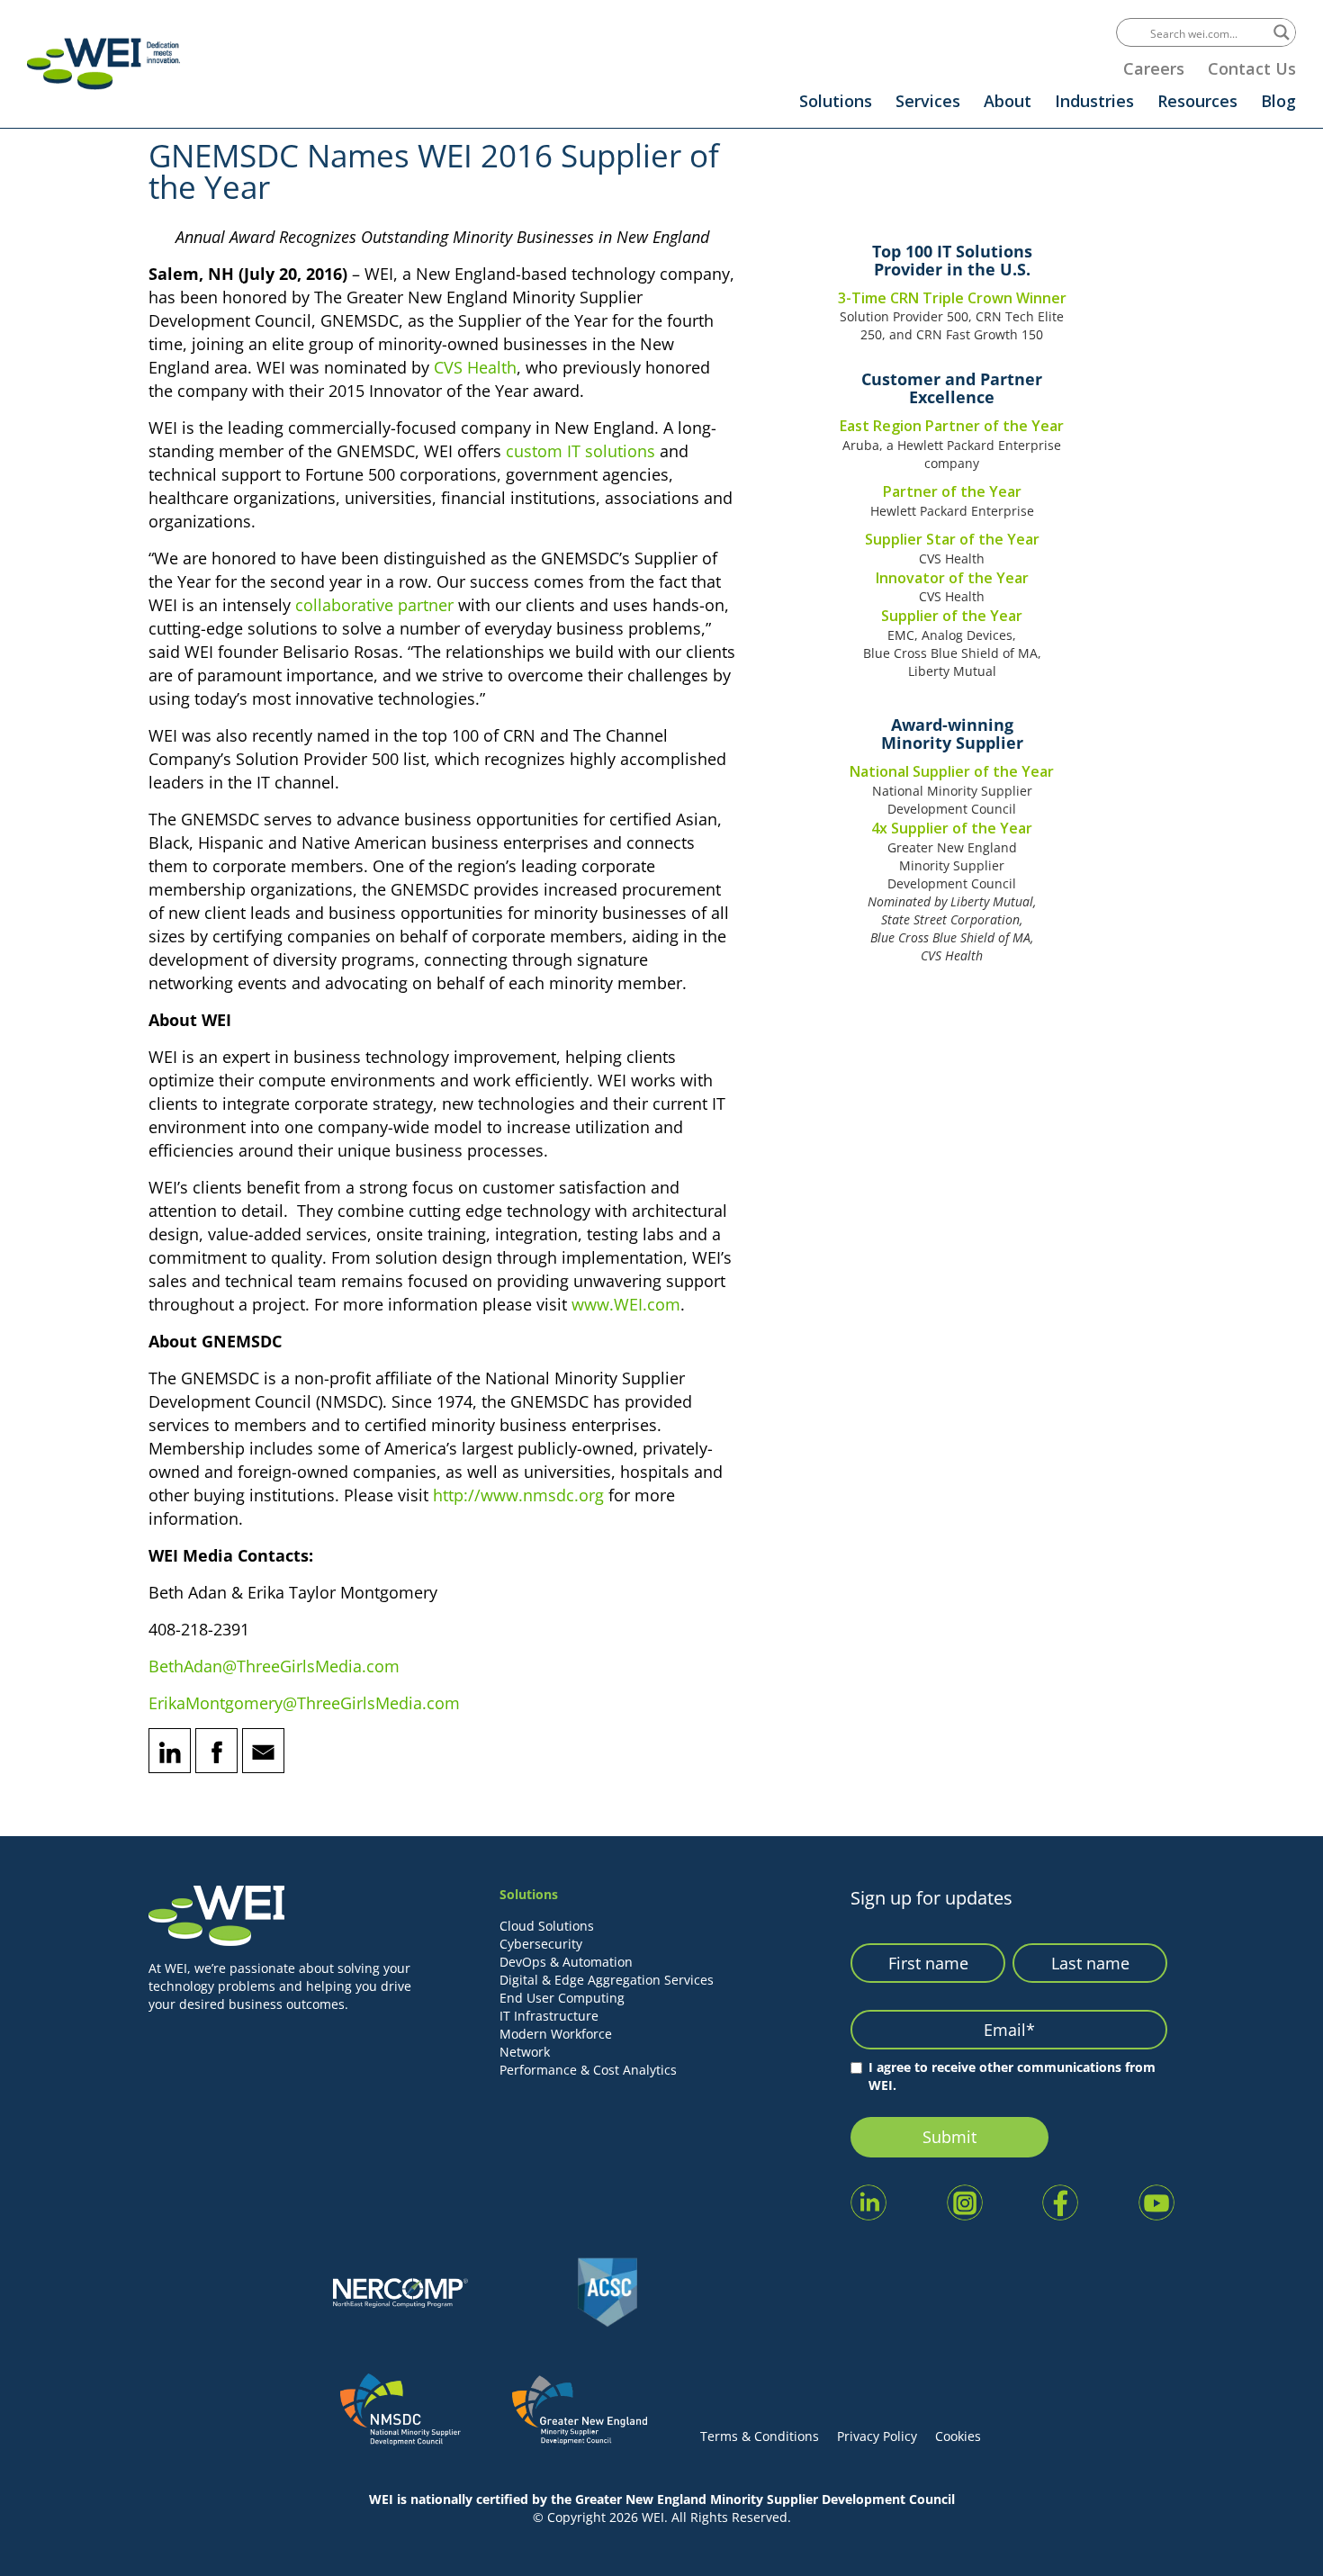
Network (525, 2052)
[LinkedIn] (170, 1751)
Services (928, 101)
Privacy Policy (877, 2436)
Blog (1278, 101)
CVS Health (475, 367)
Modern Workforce (556, 2034)
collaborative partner (374, 605)
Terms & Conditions (760, 2436)
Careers (1154, 68)
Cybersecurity (541, 1944)
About (1008, 101)
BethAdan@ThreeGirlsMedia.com (274, 1666)
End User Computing (562, 1998)
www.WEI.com (626, 1304)
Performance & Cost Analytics (588, 2070)
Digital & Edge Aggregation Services (607, 1980)
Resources (1197, 101)
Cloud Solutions (547, 1926)
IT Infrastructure (549, 2016)
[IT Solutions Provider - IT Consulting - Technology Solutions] (103, 63)
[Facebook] (216, 1751)
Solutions (836, 101)
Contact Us (1252, 68)
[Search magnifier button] (1282, 32)
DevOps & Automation (566, 1962)
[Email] (263, 1751)
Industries (1094, 101)
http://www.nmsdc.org (518, 1495)
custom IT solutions (580, 451)
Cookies (958, 2436)
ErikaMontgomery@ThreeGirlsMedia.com (304, 1703)
